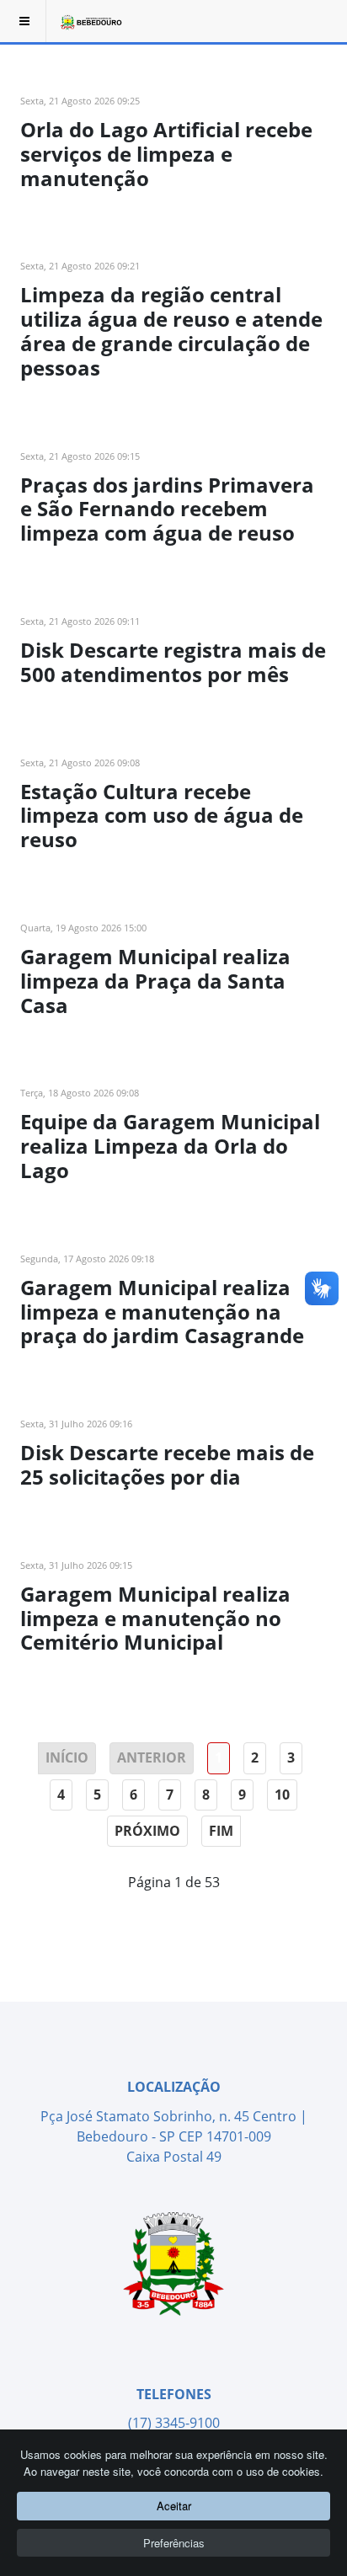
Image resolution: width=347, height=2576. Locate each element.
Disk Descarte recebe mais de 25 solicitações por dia (167, 1464)
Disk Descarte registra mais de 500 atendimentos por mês (173, 662)
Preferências (174, 2543)
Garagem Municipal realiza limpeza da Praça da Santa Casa (155, 981)
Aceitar (174, 2506)
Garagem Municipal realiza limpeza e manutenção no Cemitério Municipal (155, 1618)
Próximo (147, 1831)
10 (282, 1795)
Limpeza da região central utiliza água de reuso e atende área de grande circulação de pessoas (171, 331)
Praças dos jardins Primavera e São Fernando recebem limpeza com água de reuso (167, 509)
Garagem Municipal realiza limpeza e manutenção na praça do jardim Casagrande (162, 1312)
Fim (221, 1831)
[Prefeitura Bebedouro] (90, 21)
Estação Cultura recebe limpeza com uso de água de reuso (162, 816)
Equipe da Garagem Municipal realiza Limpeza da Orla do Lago (170, 1146)
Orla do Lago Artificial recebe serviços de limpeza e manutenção (166, 154)
